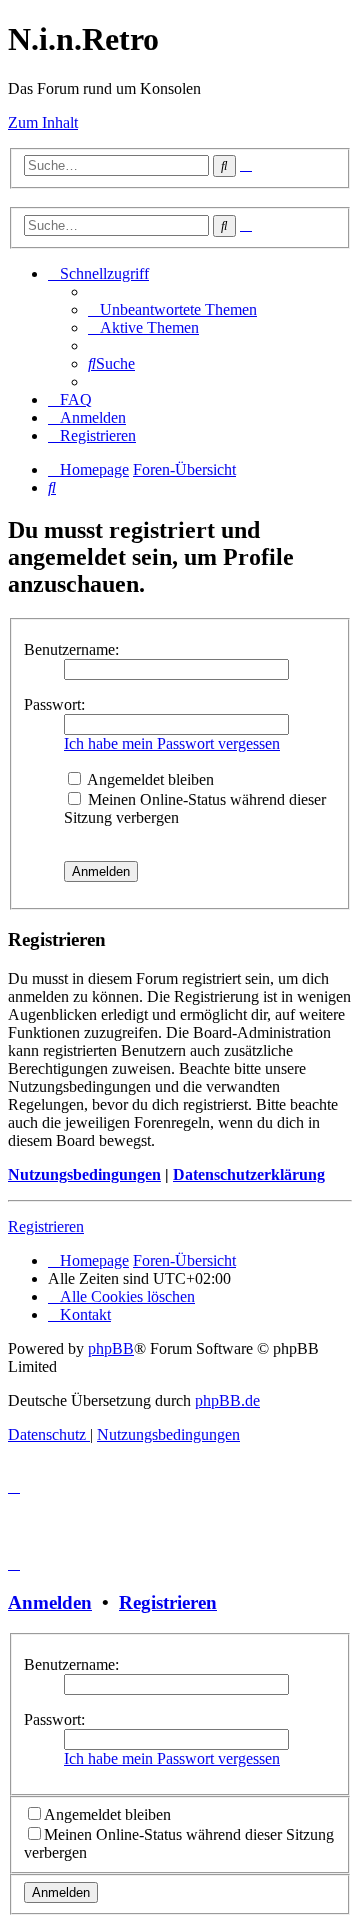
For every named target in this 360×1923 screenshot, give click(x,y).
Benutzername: (71, 649)
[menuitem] (172, 309)
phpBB (111, 1348)
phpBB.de (227, 1400)
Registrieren (46, 1226)
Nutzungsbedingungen (84, 1174)
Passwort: (54, 704)
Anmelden (50, 1602)
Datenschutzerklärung (249, 1174)
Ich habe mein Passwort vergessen (172, 743)
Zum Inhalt (43, 122)
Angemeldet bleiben (149, 779)
